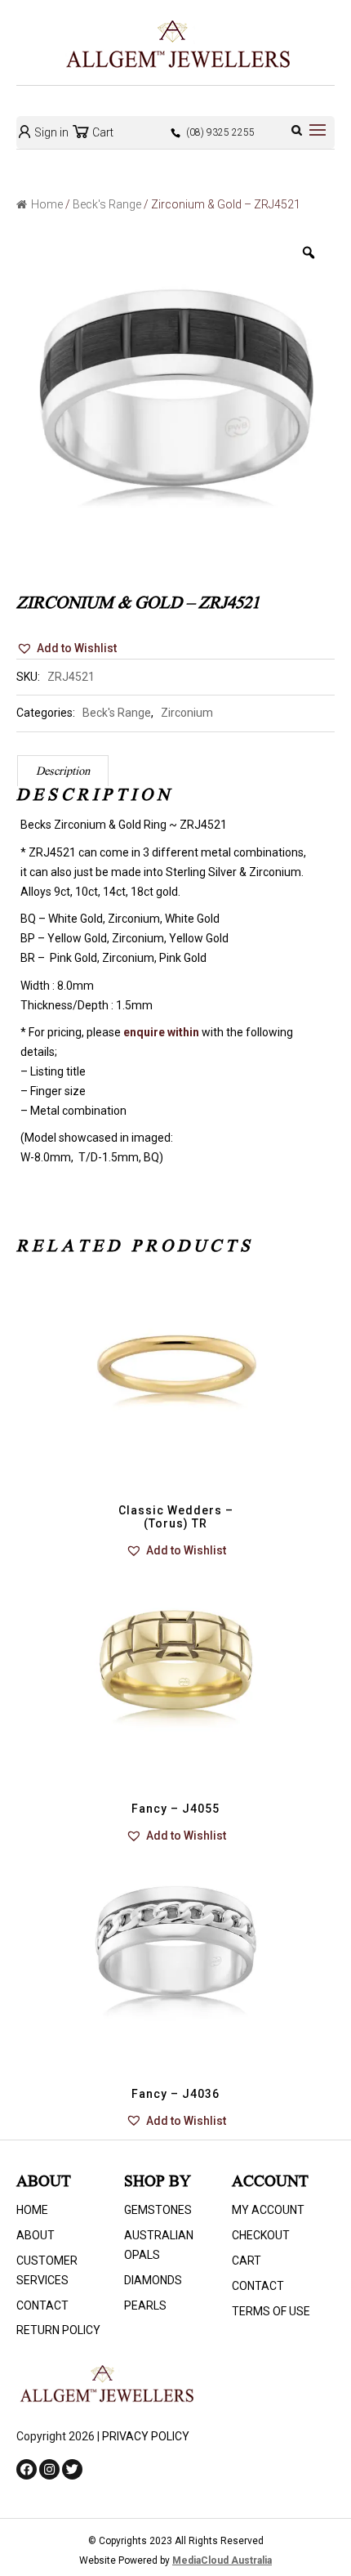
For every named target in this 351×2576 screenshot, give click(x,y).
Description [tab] (63, 772)
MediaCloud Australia (222, 2560)
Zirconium (187, 713)
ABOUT (36, 2235)
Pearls (145, 2305)
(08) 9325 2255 (220, 132)
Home (47, 204)
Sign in (50, 132)
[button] (67, 649)
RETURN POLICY (58, 2330)
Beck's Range (107, 204)
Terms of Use (271, 2311)
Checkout (261, 2235)
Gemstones (158, 2210)
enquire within (161, 1032)
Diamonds (153, 2280)
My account (268, 2210)
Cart (102, 132)
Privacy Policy (146, 2436)
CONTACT (42, 2305)
